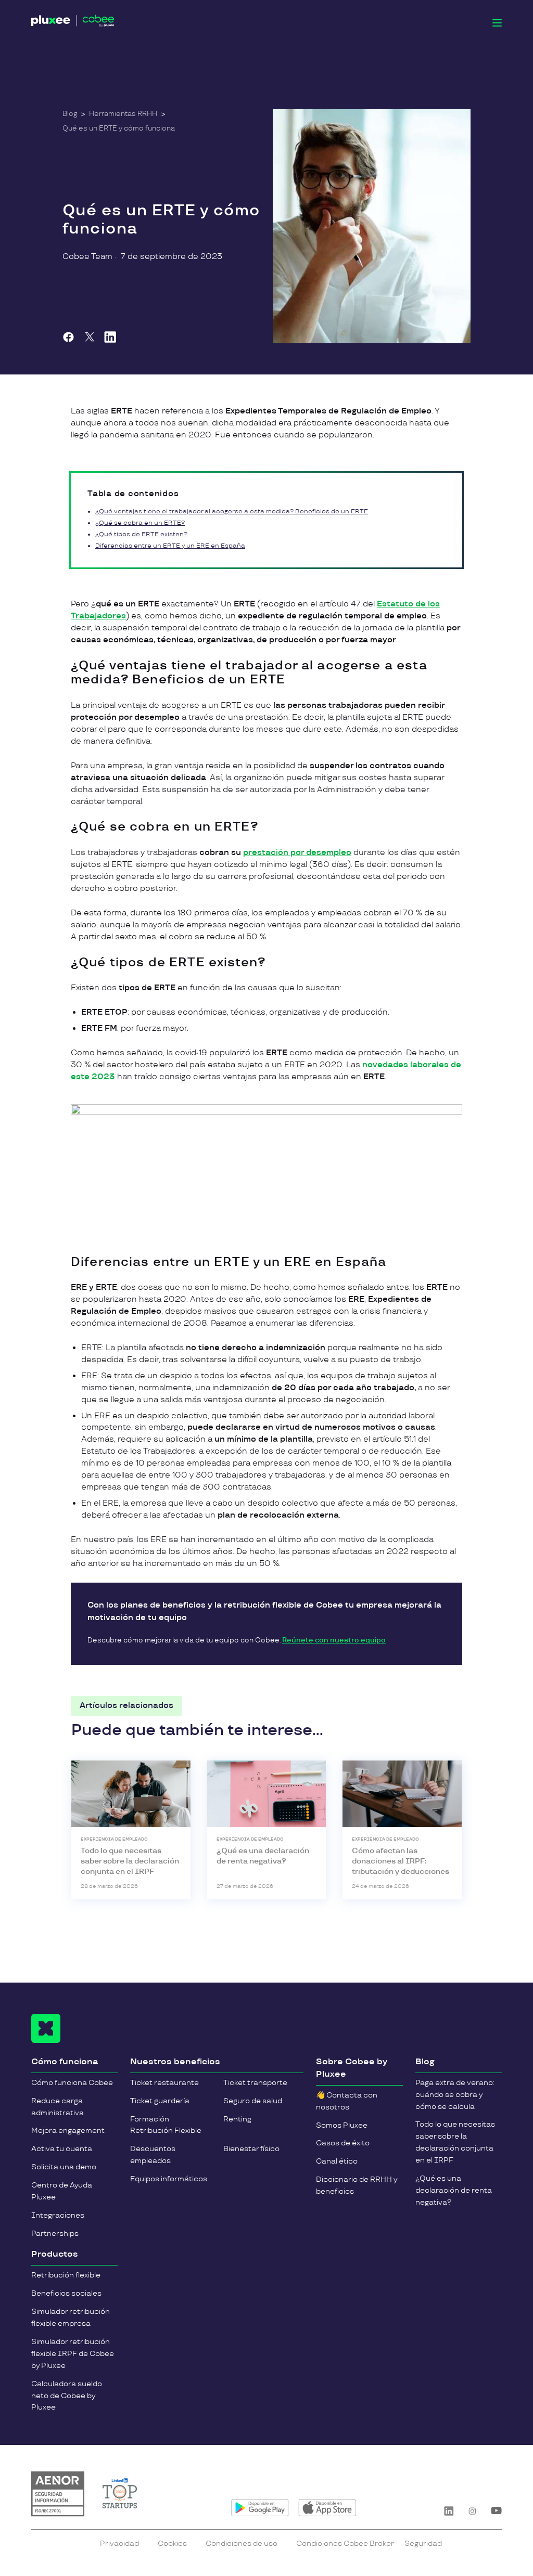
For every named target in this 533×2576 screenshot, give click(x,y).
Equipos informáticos (169, 2179)
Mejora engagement (68, 2131)
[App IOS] (327, 2508)
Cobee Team (87, 257)
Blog (70, 114)
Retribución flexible (66, 2275)
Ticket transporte (255, 2083)
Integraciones (58, 2215)
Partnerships (55, 2234)
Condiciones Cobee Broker (345, 2543)
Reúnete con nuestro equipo (334, 1640)
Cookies (172, 2543)
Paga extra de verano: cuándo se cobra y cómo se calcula (455, 2095)
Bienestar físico (251, 2149)
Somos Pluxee (342, 2125)
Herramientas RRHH (123, 114)
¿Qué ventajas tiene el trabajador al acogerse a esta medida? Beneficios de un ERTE (232, 512)
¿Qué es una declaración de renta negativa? (454, 2190)
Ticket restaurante (164, 2083)
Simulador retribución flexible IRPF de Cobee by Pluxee (73, 2354)
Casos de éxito (343, 2143)
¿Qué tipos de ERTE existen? (141, 534)
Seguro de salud (253, 2101)
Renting (237, 2119)
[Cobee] (73, 23)
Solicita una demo (64, 2167)
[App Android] (260, 2508)
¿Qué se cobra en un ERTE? (140, 523)
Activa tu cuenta (62, 2149)
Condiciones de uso (242, 2543)
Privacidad (119, 2543)
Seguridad (423, 2543)
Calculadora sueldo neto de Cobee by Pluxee (67, 2396)
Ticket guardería (160, 2101)
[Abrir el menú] (497, 23)
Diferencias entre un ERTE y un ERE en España (170, 546)
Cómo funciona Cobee (72, 2083)
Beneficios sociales (66, 2293)
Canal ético (337, 2161)
